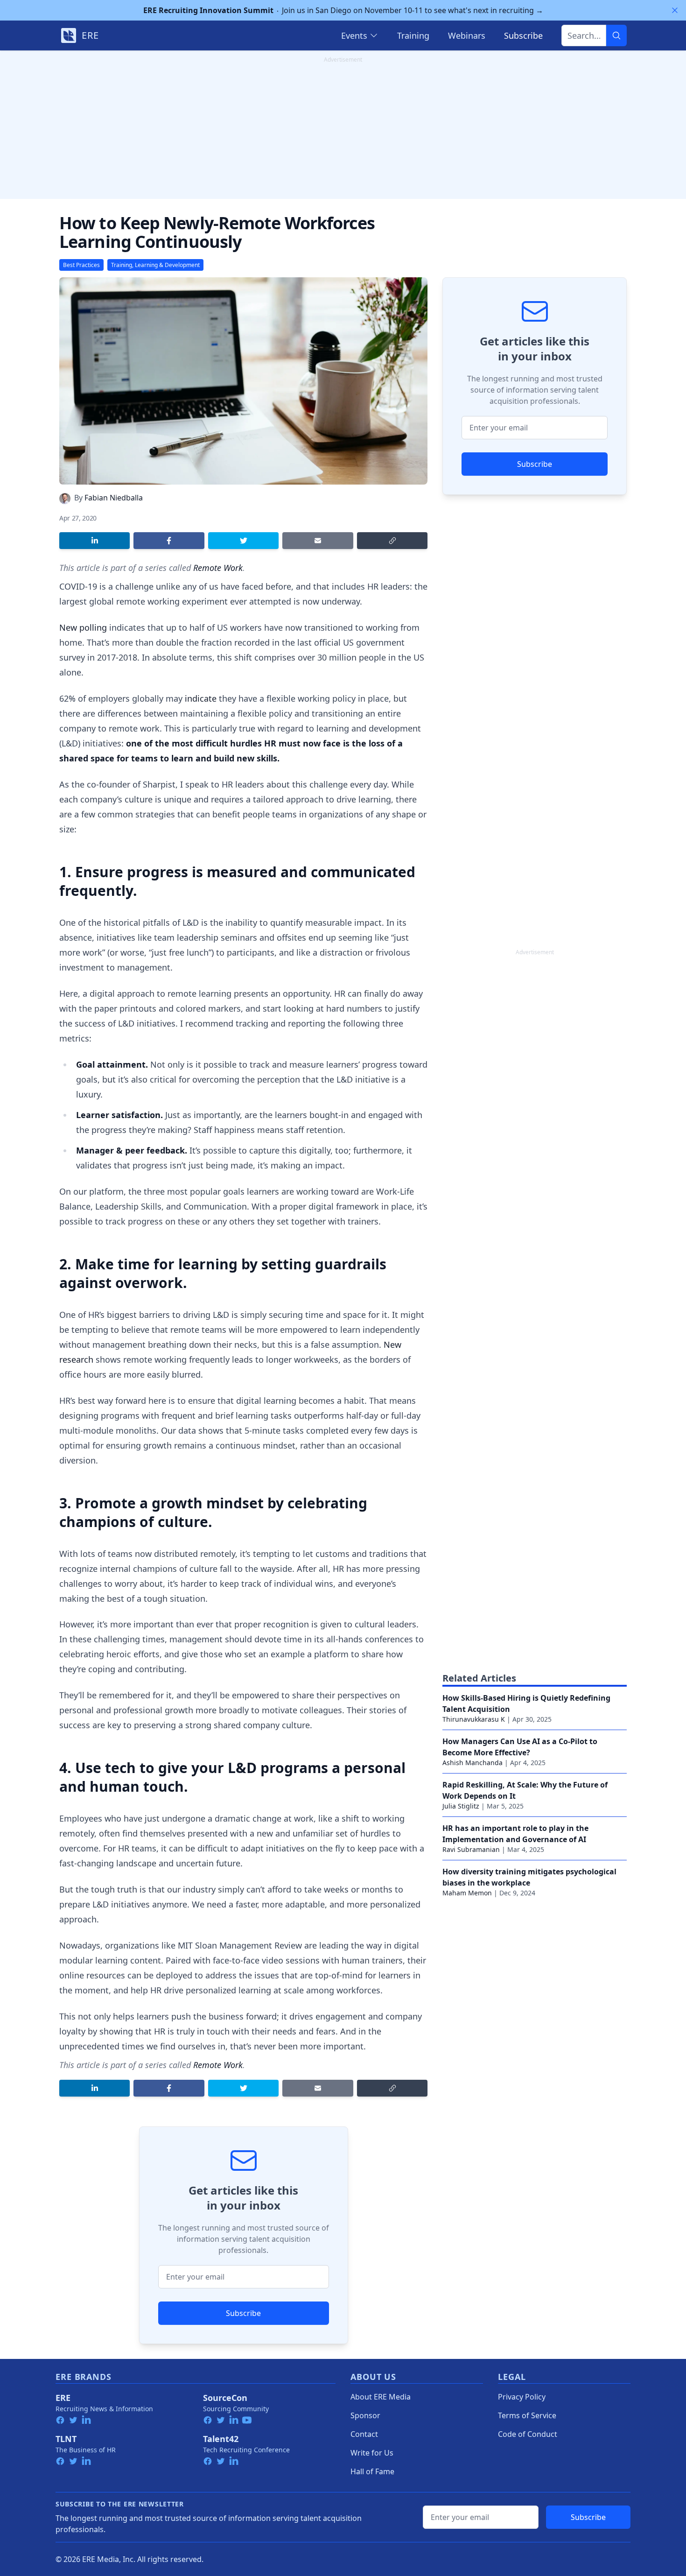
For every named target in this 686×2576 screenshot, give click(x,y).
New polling (83, 627)
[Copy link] (392, 541)
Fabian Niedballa (114, 498)
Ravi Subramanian (471, 1849)
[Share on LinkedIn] (94, 541)
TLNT (66, 2439)
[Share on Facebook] (169, 541)
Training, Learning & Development (155, 265)
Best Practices (81, 265)
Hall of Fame (372, 2471)
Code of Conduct (528, 2434)
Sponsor (365, 2415)
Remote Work (218, 568)
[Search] (616, 35)
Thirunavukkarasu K (474, 1719)
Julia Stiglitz (461, 1806)
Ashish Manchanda (472, 1763)
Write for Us (372, 2453)
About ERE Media (381, 2397)
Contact (364, 2434)
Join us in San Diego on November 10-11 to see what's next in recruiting (343, 10)
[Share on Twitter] (243, 541)
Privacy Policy (522, 2397)
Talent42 (221, 2439)
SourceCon (225, 2398)
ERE (63, 2398)
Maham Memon (467, 1893)
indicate (201, 698)
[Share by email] (318, 541)
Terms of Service (527, 2415)
